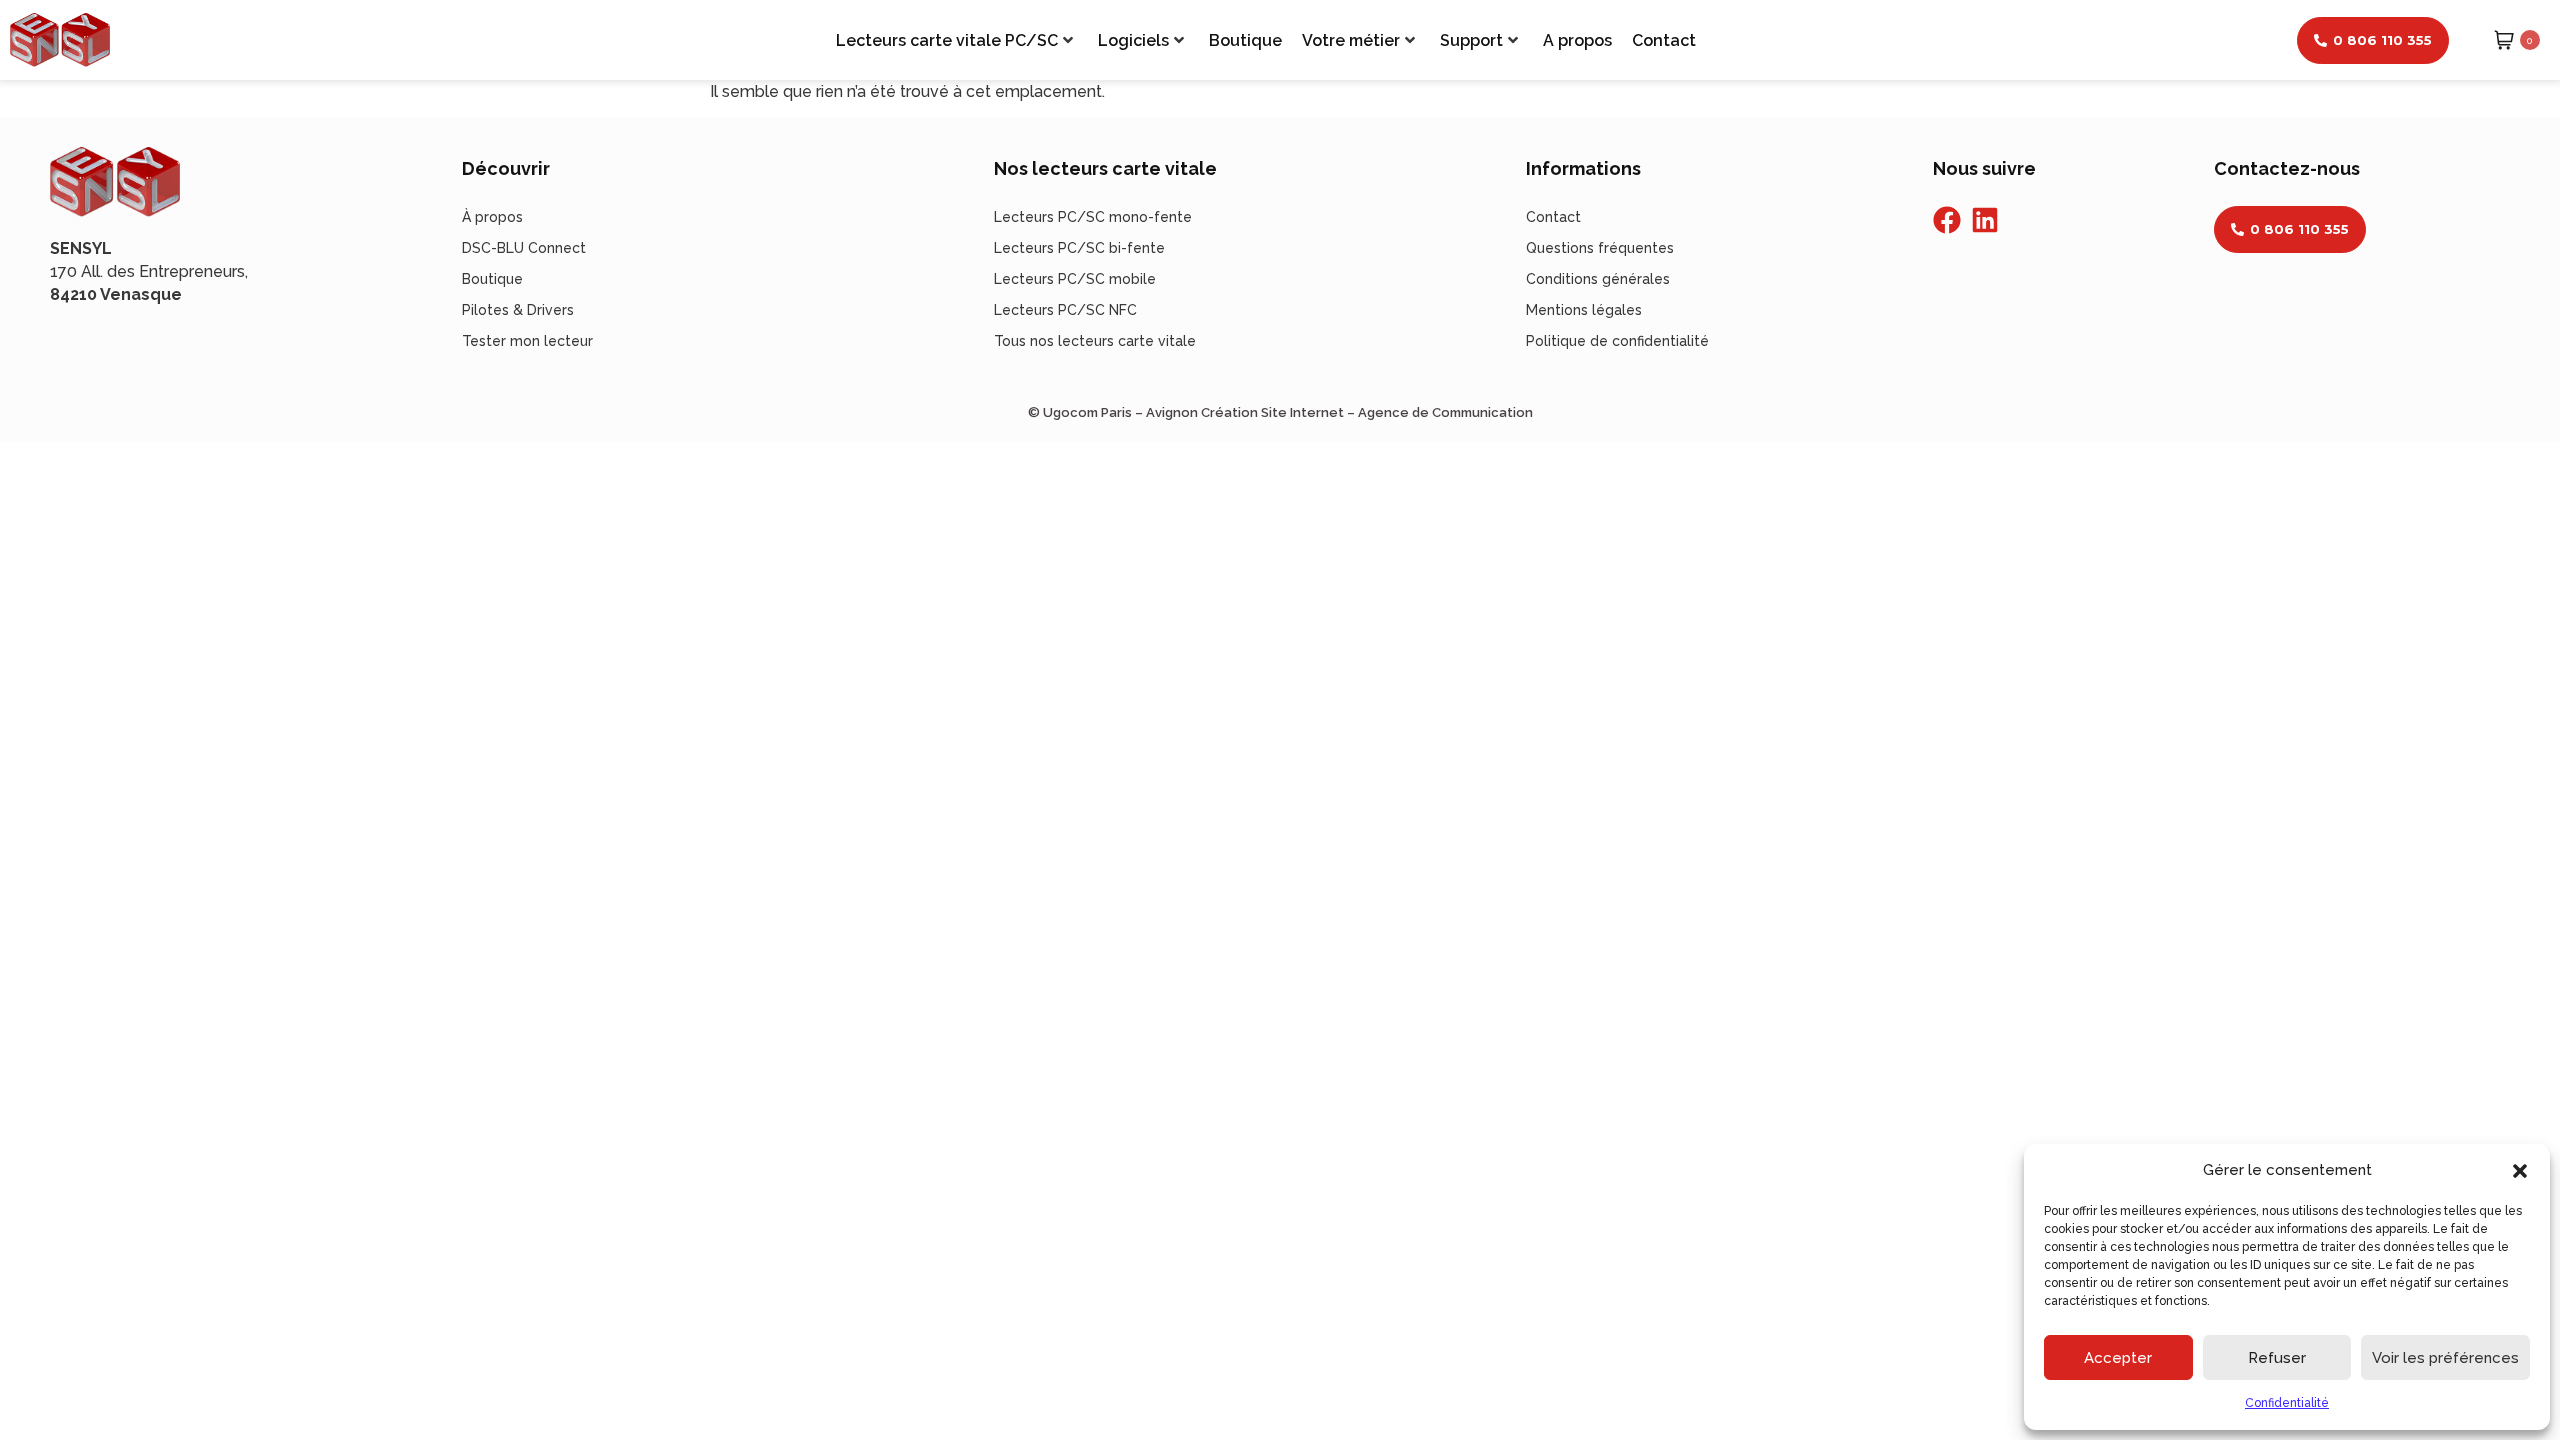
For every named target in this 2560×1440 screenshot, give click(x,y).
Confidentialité (2287, 1403)
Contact (1664, 40)
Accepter (2118, 1358)
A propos (1577, 40)
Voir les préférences (2445, 1358)
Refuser (2277, 1358)
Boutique (1245, 40)
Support (1471, 40)
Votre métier (1351, 40)
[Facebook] (1947, 220)
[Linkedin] (1985, 220)
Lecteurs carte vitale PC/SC (947, 40)
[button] (2520, 1171)
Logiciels (1133, 40)
